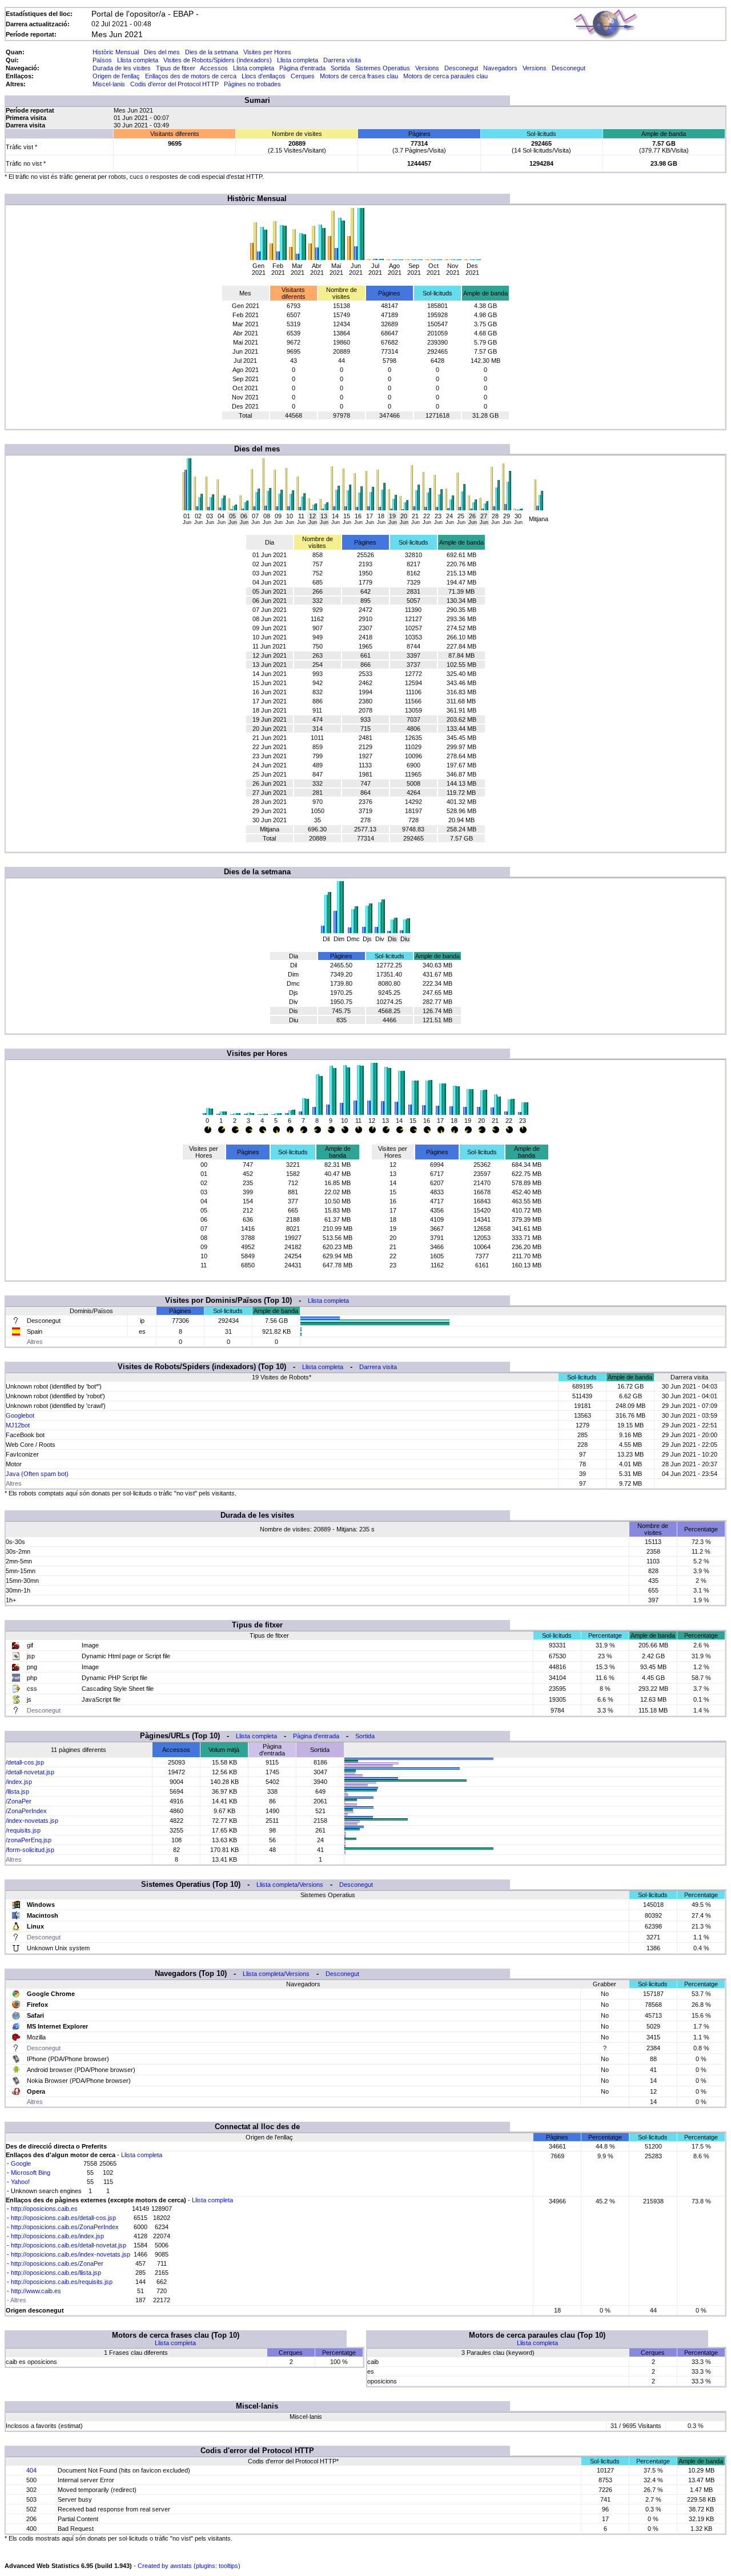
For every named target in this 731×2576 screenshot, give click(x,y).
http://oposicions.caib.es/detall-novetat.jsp (69, 2245)
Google (21, 2163)
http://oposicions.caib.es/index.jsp (57, 2236)
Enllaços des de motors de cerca (191, 76)
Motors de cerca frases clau (359, 76)
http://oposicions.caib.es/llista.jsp (56, 2273)
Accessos (214, 68)
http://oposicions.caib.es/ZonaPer (57, 2263)
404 (31, 2470)
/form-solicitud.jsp (30, 1850)
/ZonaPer (19, 1801)
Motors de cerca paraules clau (445, 76)
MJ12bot (18, 1425)
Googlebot (20, 1415)
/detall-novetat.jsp (30, 1772)
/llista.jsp (17, 1791)
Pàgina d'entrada (302, 68)
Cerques (303, 76)
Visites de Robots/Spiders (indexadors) (218, 60)
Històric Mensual (116, 52)
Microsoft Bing (31, 2173)
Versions (427, 68)
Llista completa (138, 60)
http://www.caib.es (36, 2291)
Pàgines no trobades (252, 84)
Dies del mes (162, 52)
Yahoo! (20, 2182)
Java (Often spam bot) (37, 1474)
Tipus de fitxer (176, 68)
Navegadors (500, 68)
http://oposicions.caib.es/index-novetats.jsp (71, 2254)
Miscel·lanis (109, 84)
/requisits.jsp (23, 1830)
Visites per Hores (267, 52)
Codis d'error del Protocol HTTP (174, 84)
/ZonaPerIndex (26, 1811)
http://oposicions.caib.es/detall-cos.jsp (63, 2218)
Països (102, 60)
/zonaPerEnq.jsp (29, 1840)
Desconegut (461, 68)
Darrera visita (342, 60)
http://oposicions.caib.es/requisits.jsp (62, 2282)
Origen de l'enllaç (116, 76)
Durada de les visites (122, 68)
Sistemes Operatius (383, 68)
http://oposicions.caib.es (44, 2209)
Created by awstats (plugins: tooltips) (189, 2566)
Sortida (340, 68)
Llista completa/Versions (290, 1885)
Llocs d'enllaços (264, 76)
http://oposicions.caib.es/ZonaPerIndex (65, 2227)
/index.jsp (19, 1782)
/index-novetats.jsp (32, 1821)
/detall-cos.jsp (25, 1762)
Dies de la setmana (212, 52)
